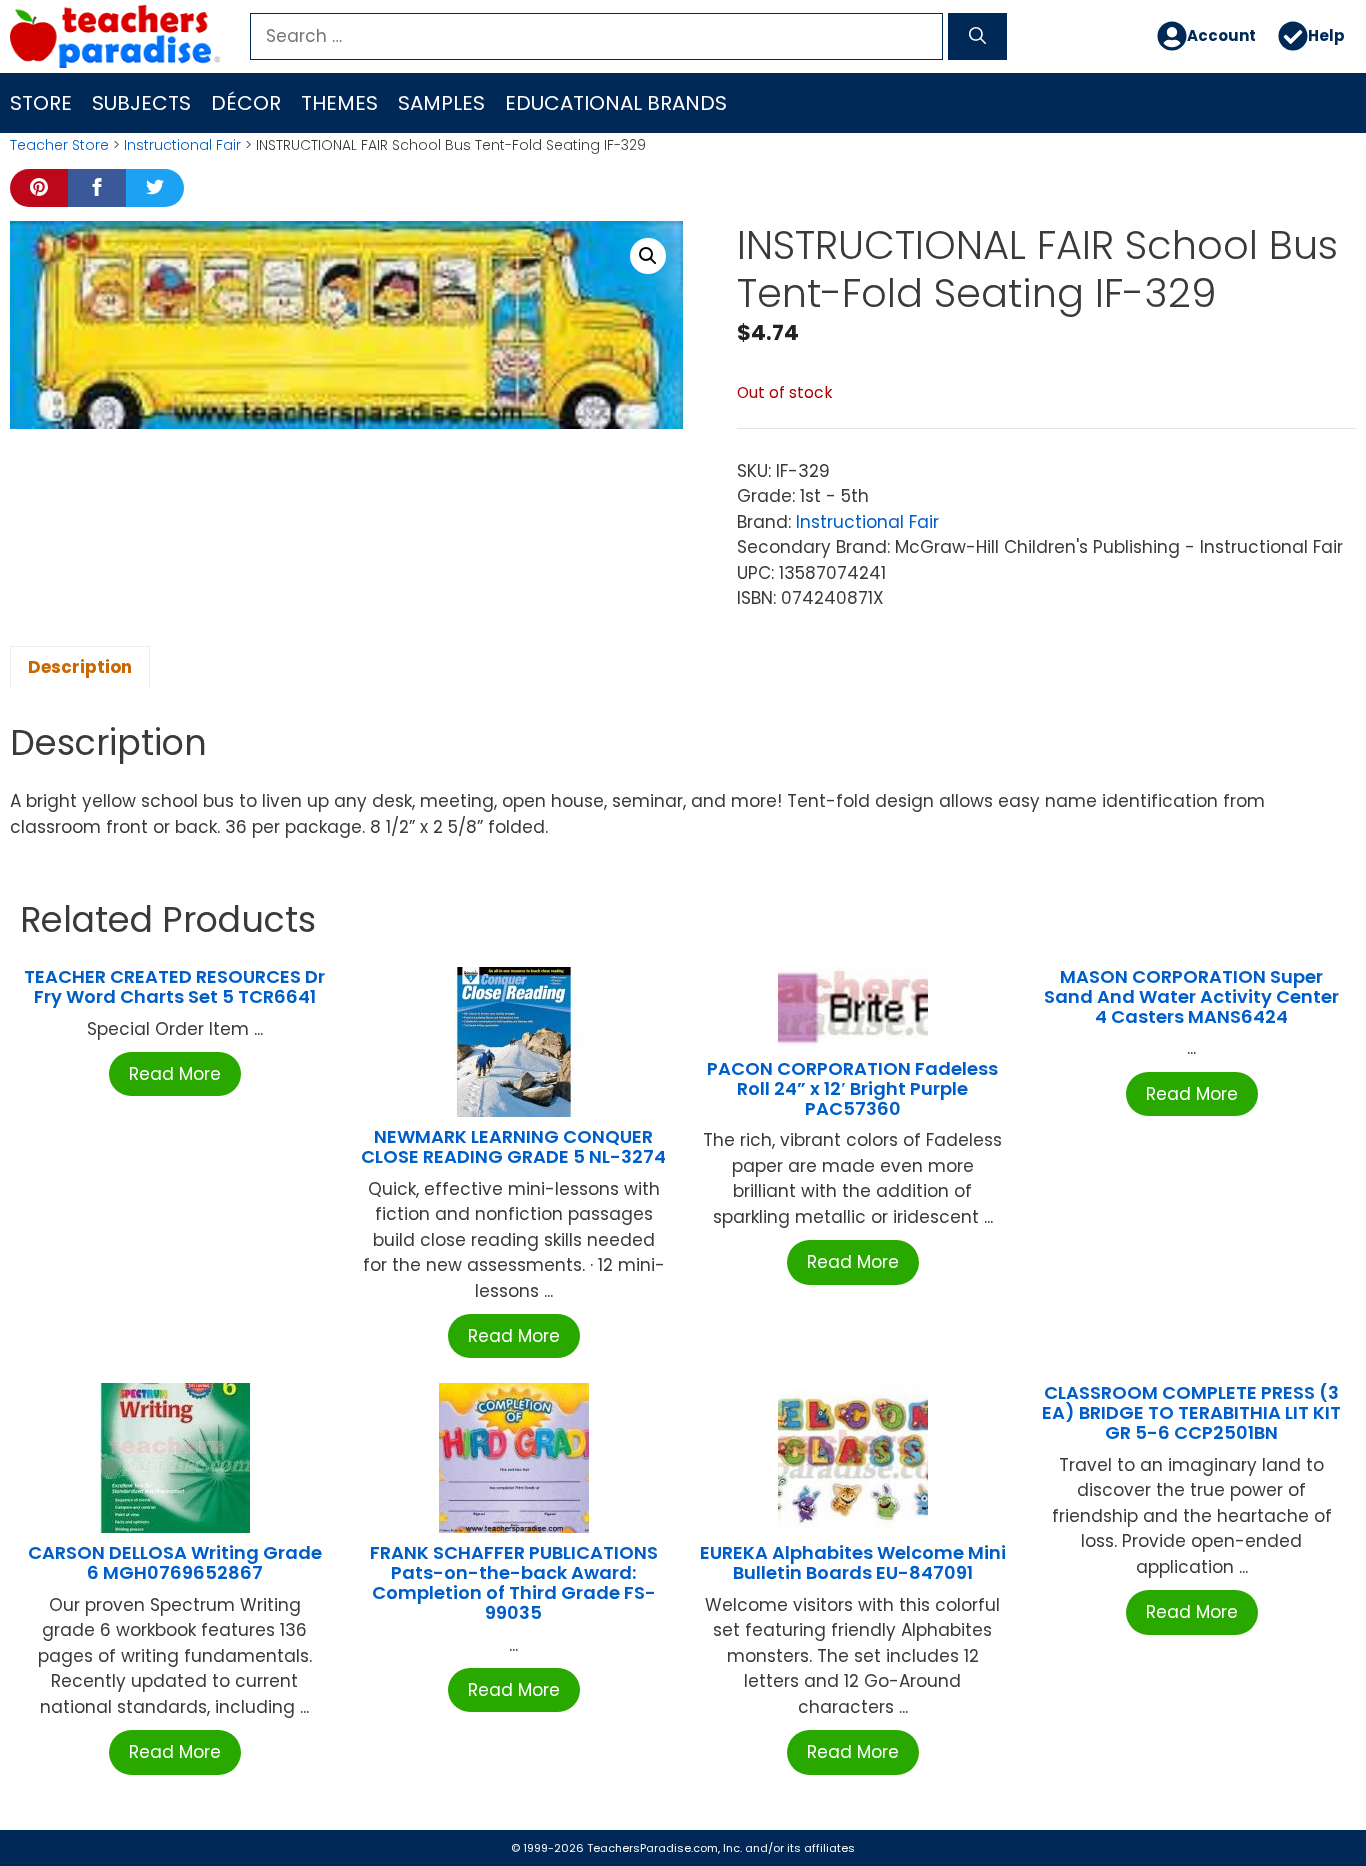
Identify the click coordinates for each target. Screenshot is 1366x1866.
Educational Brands (616, 103)
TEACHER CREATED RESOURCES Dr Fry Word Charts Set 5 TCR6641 (174, 986)
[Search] (977, 37)
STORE (41, 103)
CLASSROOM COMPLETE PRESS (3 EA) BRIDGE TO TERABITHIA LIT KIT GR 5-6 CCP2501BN (1191, 1412)
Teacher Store (59, 145)
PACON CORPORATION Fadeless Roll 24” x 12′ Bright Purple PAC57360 (852, 1088)
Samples (441, 103)
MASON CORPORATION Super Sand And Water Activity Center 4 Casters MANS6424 (1191, 996)
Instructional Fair (182, 145)
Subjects (141, 103)
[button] (648, 256)
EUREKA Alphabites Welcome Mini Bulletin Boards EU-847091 (853, 1562)
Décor (246, 103)
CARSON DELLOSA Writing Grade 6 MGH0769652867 (175, 1562)
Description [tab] (80, 667)
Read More (175, 1074)
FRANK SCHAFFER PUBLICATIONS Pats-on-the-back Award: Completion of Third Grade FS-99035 (514, 1582)
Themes (339, 103)
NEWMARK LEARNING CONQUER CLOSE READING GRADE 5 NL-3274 (513, 1146)
